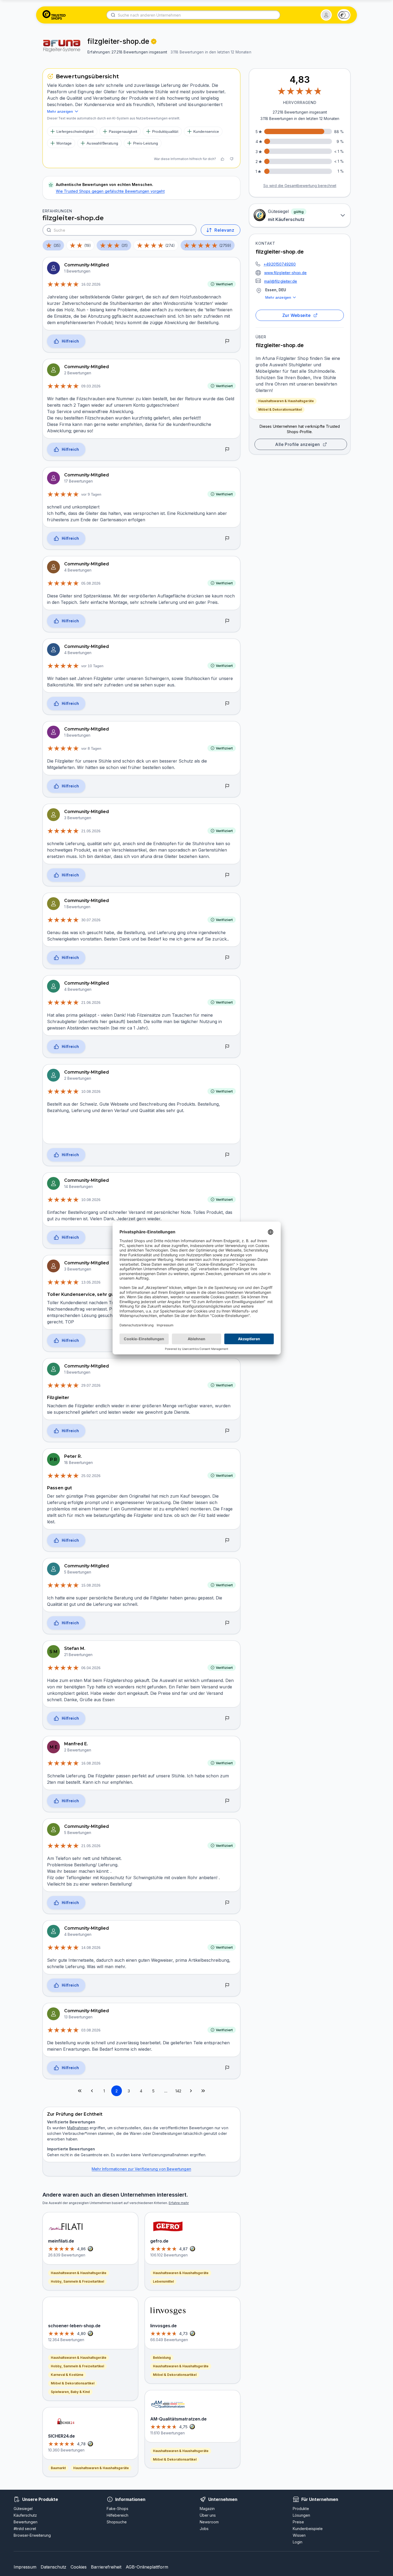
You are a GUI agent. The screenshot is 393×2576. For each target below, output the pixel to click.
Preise (298, 2522)
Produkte (301, 2509)
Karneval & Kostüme (67, 2375)
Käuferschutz (25, 2515)
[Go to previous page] (92, 2091)
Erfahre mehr (179, 2203)
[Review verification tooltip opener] (154, 41)
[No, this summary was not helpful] (232, 159)
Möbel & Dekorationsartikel (280, 409)
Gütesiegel (23, 2509)
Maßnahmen (78, 2128)
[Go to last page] (203, 2091)
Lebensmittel (163, 2281)
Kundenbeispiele (308, 2529)
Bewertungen (26, 2522)
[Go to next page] (191, 2091)
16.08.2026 (91, 1763)
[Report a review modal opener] (227, 341)
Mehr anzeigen (278, 297)
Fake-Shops (117, 2509)
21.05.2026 (91, 831)
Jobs (204, 2529)
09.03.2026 (91, 386)
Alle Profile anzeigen (298, 444)
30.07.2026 (91, 920)
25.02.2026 (91, 1476)
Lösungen (301, 2515)
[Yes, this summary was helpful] (222, 159)
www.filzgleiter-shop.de (285, 273)
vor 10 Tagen (92, 666)
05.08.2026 (91, 583)
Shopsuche (117, 2522)
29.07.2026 (91, 1385)
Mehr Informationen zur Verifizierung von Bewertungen (141, 2169)
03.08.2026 (91, 2030)
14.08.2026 (91, 1948)
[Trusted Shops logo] (54, 15)
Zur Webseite (297, 315)
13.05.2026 (91, 1282)
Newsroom (209, 2522)
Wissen (299, 2535)
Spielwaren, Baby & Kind (70, 2392)
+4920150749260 (280, 264)
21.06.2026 (91, 1003)
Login (298, 2542)
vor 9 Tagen (91, 494)
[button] (326, 15)
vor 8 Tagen (91, 748)
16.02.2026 (91, 284)
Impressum (25, 2567)
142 (178, 2091)
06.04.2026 (91, 1668)
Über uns (208, 2515)
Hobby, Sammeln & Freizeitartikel (77, 2281)
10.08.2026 (91, 1091)
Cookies (79, 2567)
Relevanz (224, 230)
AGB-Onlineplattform (147, 2567)
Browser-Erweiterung (32, 2535)
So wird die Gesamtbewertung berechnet (300, 186)
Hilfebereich (117, 2515)
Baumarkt (58, 2468)
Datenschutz (53, 2567)
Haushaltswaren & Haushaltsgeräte (286, 401)
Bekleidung (162, 2358)
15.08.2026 (91, 1585)
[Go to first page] (80, 2091)
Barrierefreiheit (106, 2567)
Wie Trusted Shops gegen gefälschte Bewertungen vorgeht (110, 191)
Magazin (207, 2509)
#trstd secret (25, 2529)
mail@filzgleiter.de (281, 281)
